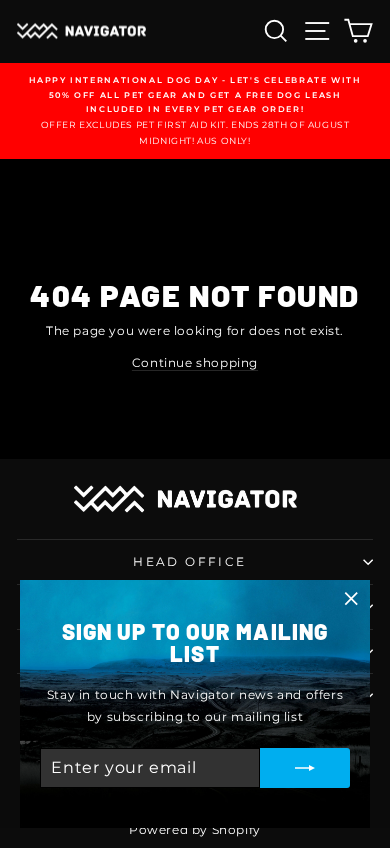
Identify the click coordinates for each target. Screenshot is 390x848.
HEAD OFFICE (189, 561)
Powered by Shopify (195, 829)
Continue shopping (195, 362)
